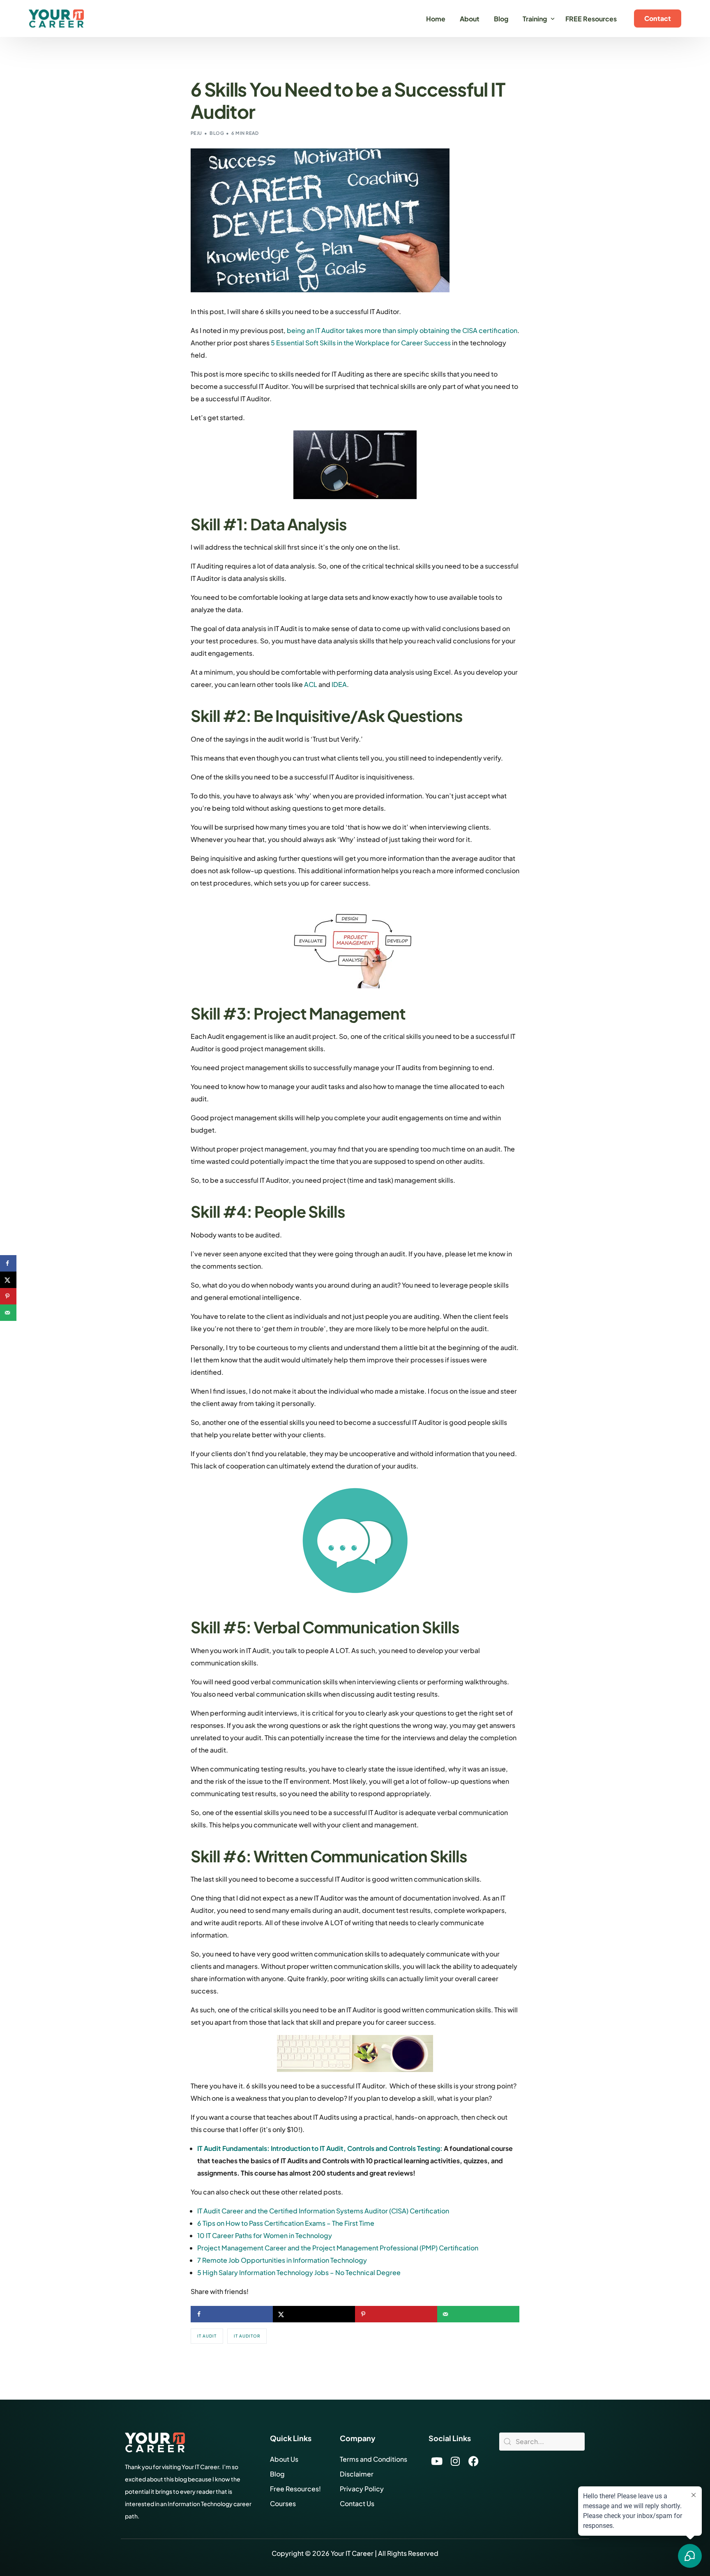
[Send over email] (478, 2314)
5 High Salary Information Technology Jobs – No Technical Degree (299, 2272)
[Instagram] (455, 2461)
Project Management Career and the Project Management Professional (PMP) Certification (338, 2248)
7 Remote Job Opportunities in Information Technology (282, 2260)
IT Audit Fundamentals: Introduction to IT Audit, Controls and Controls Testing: (320, 2148)
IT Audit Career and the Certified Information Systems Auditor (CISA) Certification (323, 2211)
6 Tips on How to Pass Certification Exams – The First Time (286, 2223)
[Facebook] (474, 2461)
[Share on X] (314, 2314)
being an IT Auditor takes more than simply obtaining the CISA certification (402, 330)
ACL (311, 684)
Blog (217, 133)
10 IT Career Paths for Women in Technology (265, 2235)
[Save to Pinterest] (396, 2314)
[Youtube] (437, 2461)
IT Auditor (247, 2336)
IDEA (339, 684)
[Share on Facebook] (232, 2314)
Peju (196, 133)
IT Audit (207, 2336)
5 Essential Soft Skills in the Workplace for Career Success (361, 343)
